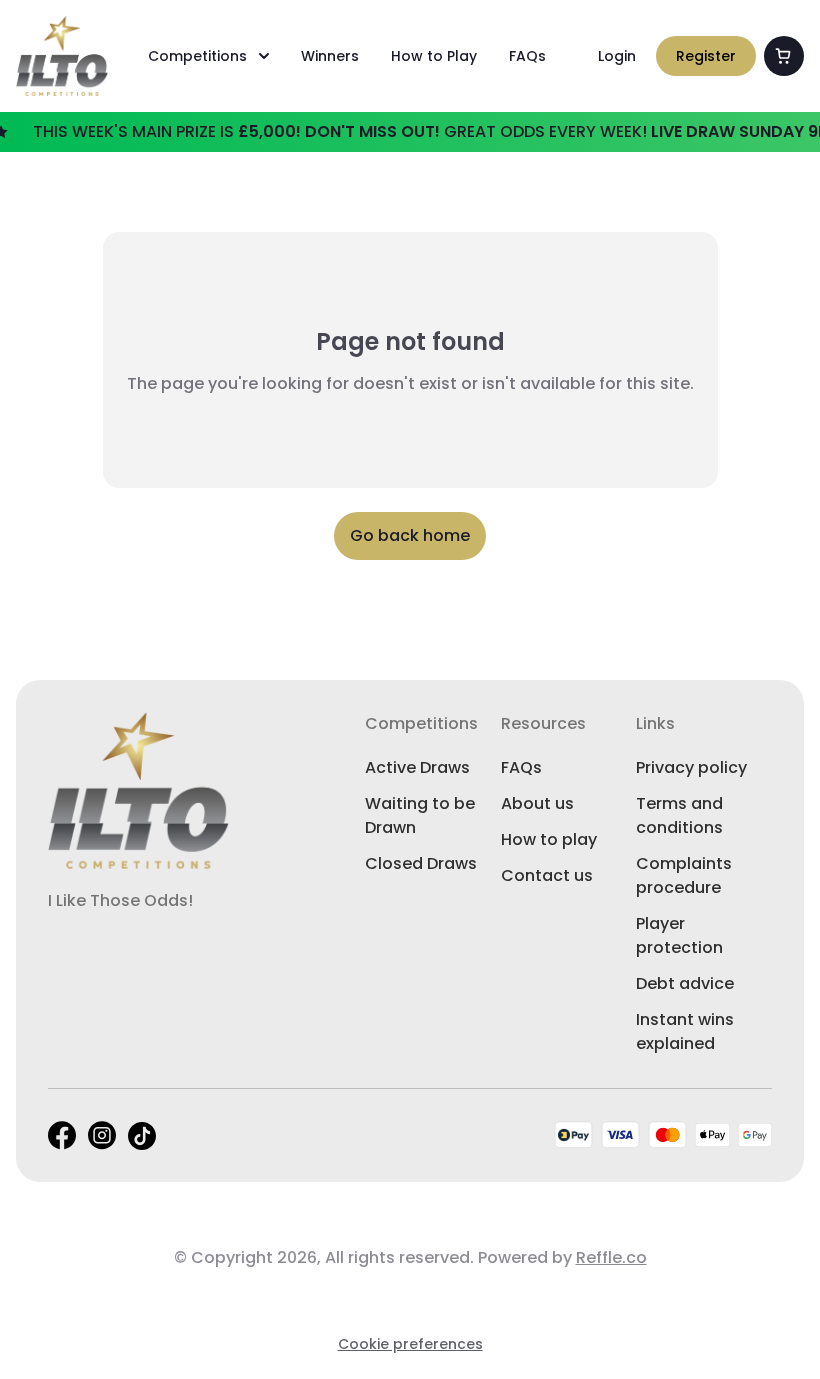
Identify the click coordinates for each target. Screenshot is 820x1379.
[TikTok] (142, 1136)
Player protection (679, 935)
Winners (330, 56)
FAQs (527, 56)
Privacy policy (691, 767)
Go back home (410, 535)
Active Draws (417, 767)
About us (537, 803)
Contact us (547, 875)
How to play (549, 839)
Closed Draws (421, 863)
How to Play (434, 56)
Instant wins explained (685, 1031)
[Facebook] (62, 1135)
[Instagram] (102, 1135)
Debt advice (685, 983)
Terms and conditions (679, 815)
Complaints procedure (684, 875)
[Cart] (784, 56)
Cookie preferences (410, 1344)
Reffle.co (611, 1257)
